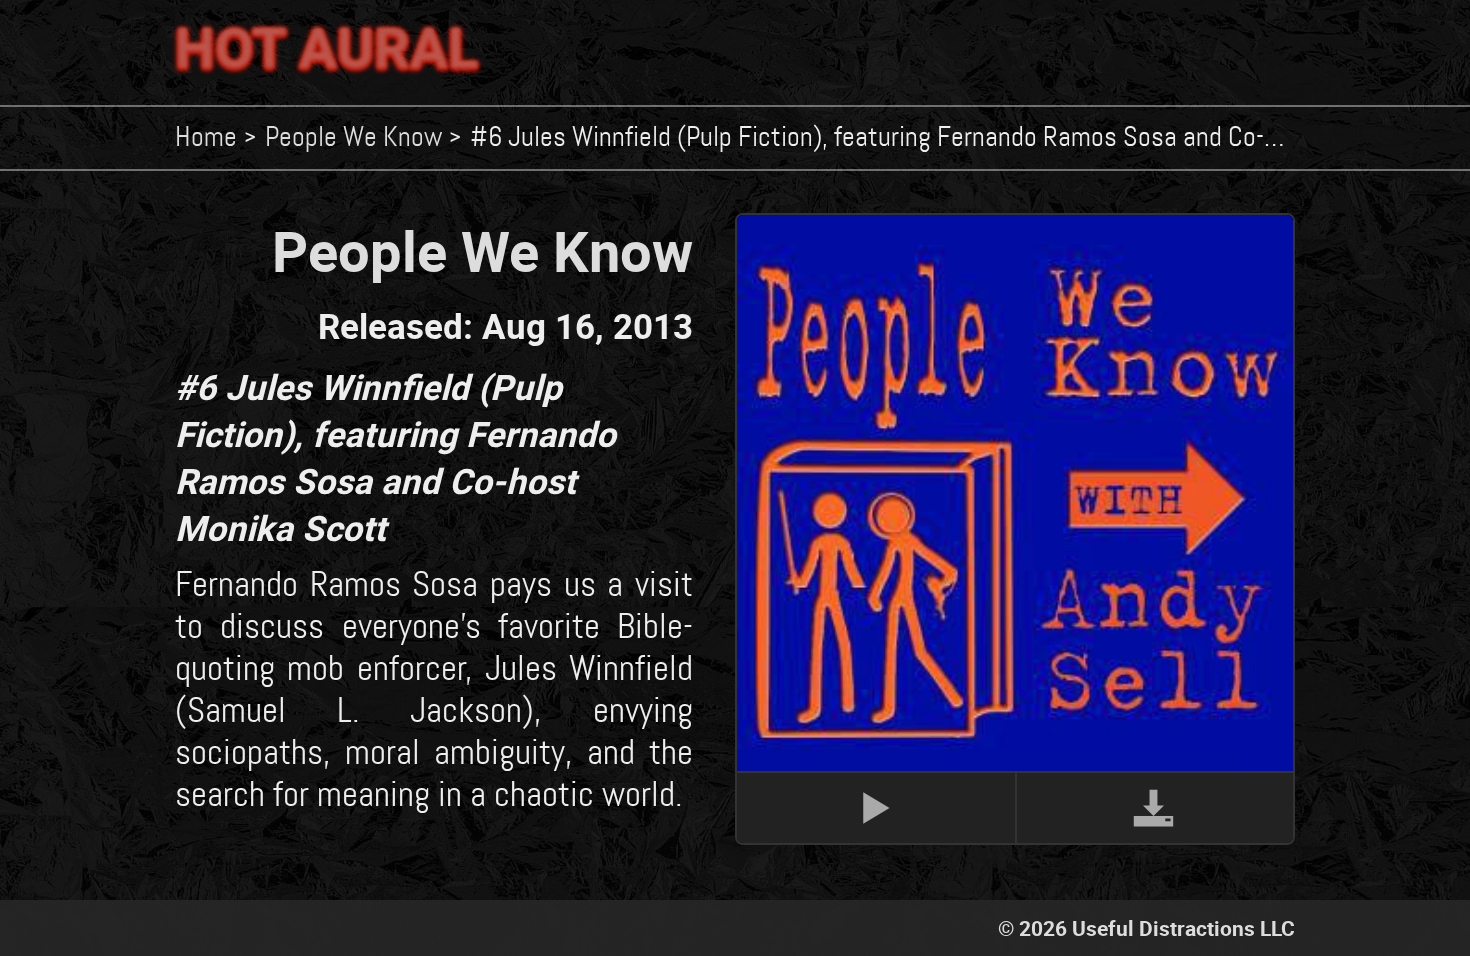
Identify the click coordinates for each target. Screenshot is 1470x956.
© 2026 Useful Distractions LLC (1146, 928)
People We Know (353, 138)
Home (206, 138)
